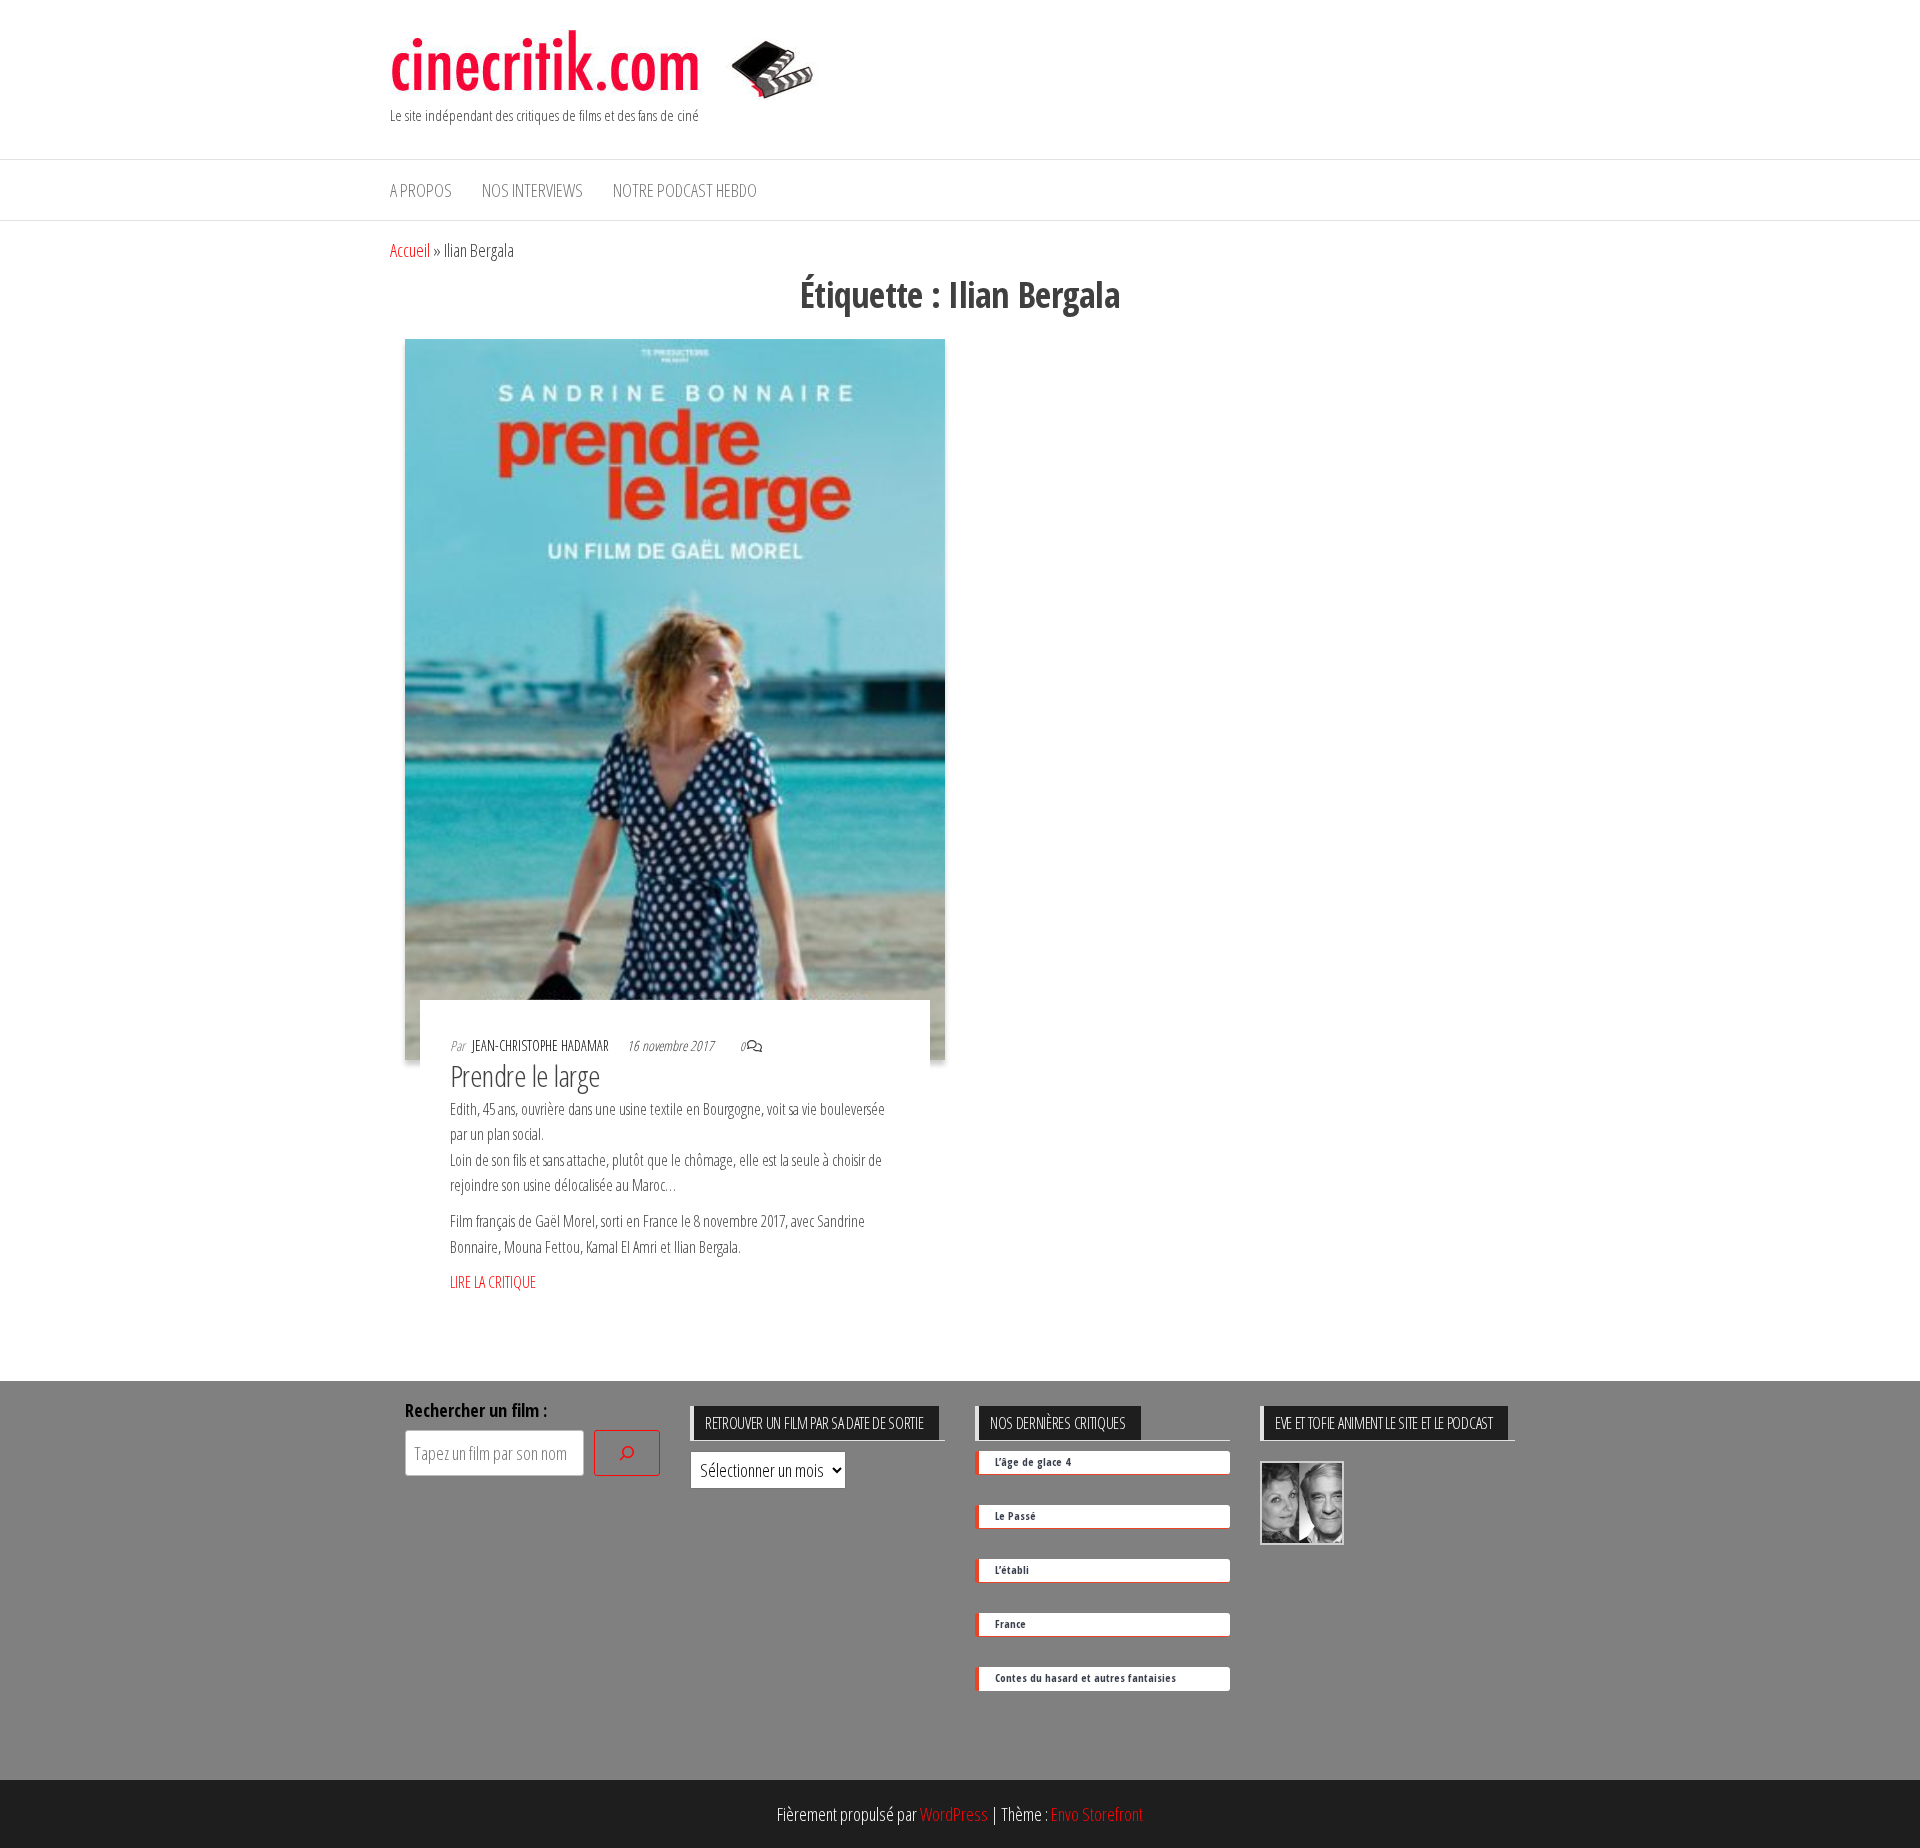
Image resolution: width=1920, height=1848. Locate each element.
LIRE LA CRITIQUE (493, 1282)
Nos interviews (532, 190)
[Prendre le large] (675, 697)
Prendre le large (525, 1075)
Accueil (410, 250)
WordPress (954, 1814)
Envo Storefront (1097, 1814)
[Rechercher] (627, 1453)
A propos (421, 190)
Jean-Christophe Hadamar (542, 1045)
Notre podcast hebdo (685, 190)
